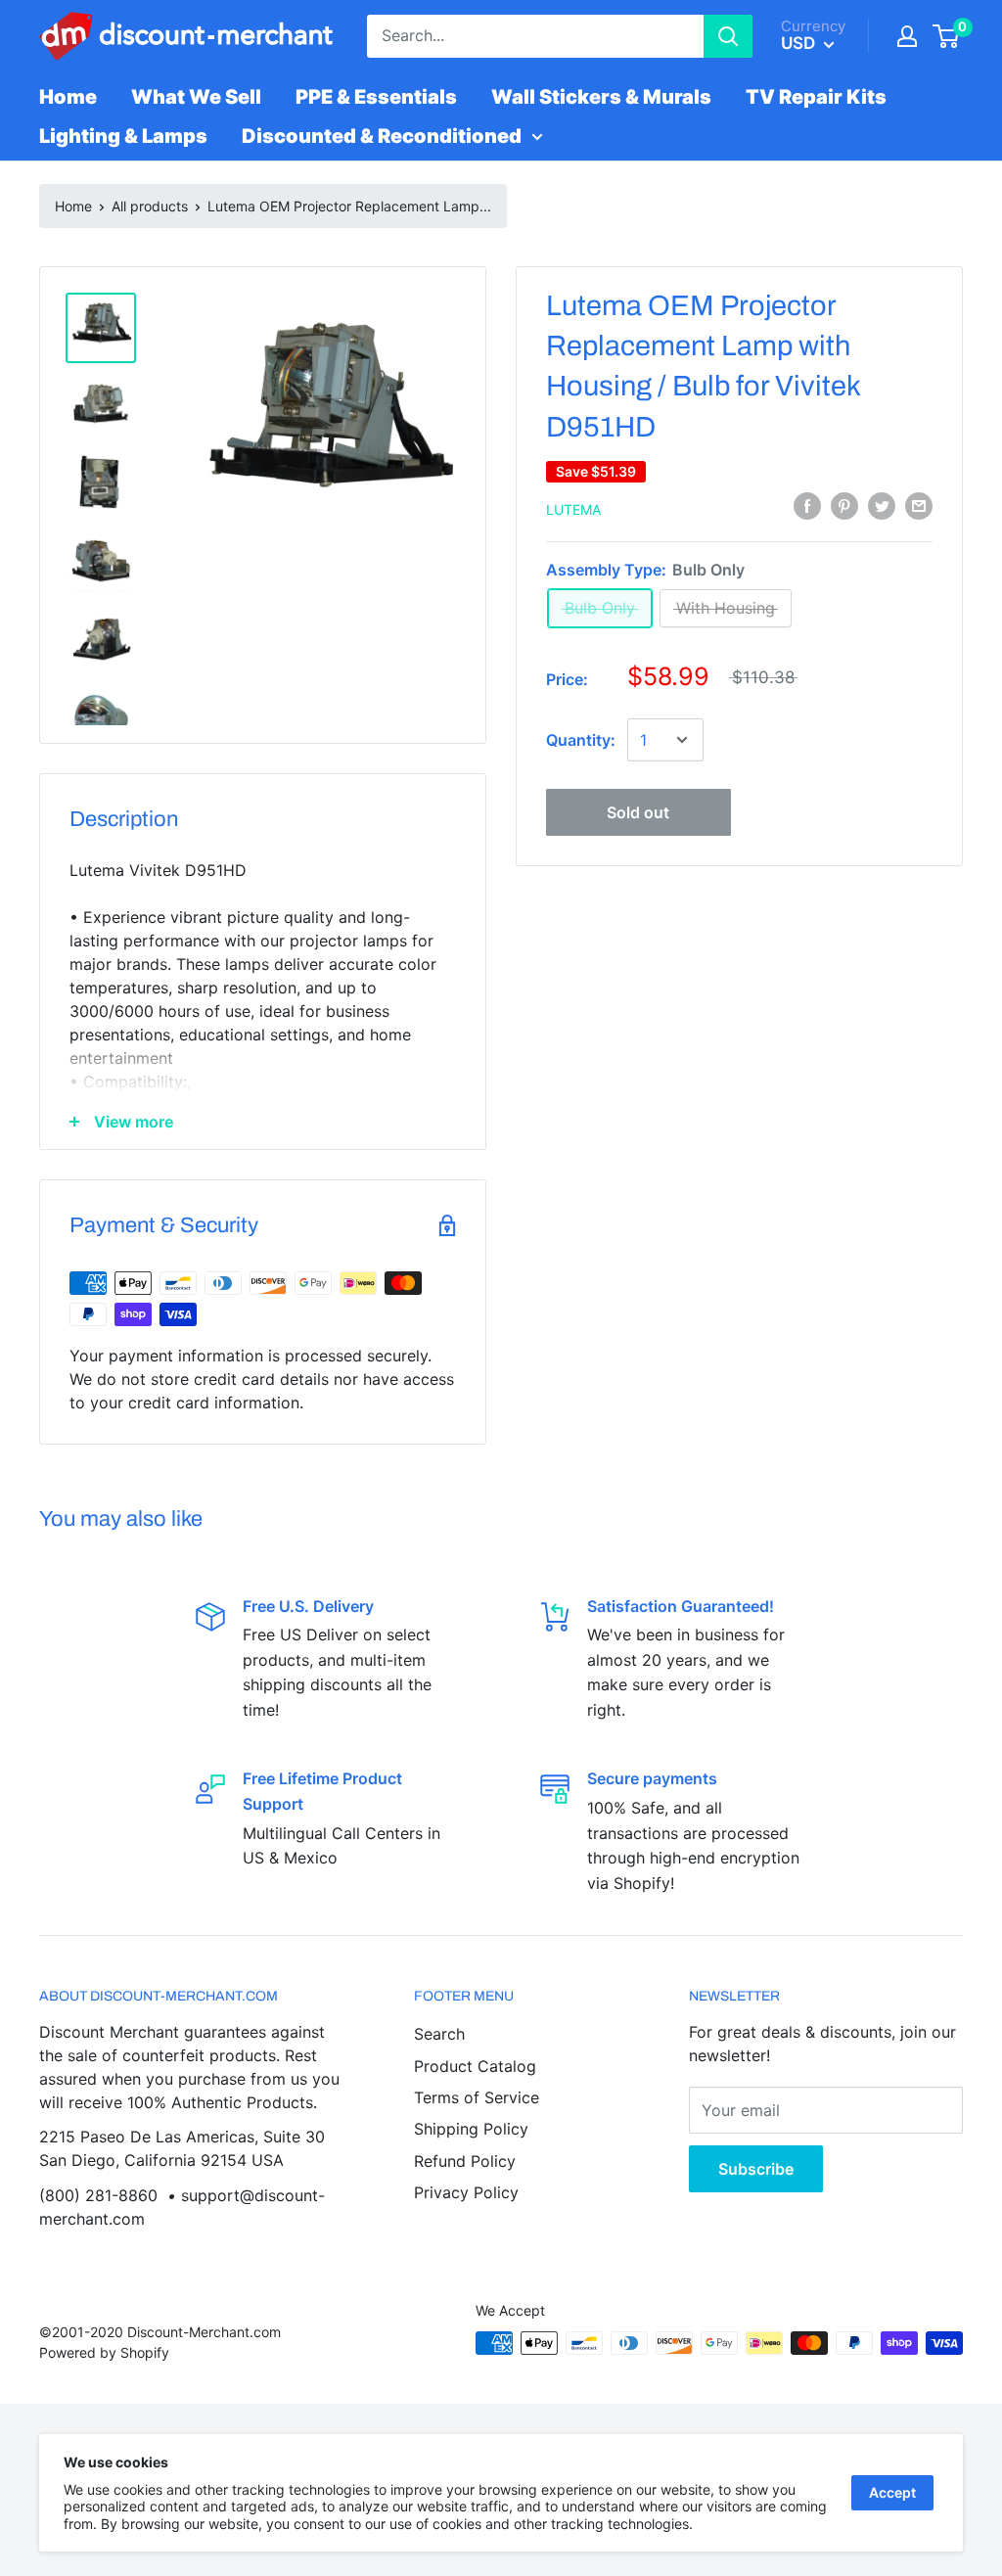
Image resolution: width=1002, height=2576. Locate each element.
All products (150, 206)
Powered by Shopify (104, 2352)
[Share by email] (919, 506)
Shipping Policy (471, 2129)
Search (439, 2034)
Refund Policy (465, 2161)
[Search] (728, 36)
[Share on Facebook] (807, 506)
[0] (947, 36)
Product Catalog (475, 2066)
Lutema (573, 509)
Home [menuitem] (68, 97)
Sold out (638, 812)
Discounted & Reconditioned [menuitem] (382, 136)
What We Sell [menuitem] (196, 97)
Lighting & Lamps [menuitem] (123, 136)
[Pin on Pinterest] (844, 506)
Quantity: (581, 740)
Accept (892, 2492)
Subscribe (756, 2169)
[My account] (907, 36)
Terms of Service (477, 2097)
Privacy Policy (466, 2192)
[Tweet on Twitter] (882, 506)
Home (73, 206)
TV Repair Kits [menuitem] (816, 97)
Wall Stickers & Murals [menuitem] (601, 97)
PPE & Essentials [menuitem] (376, 97)
